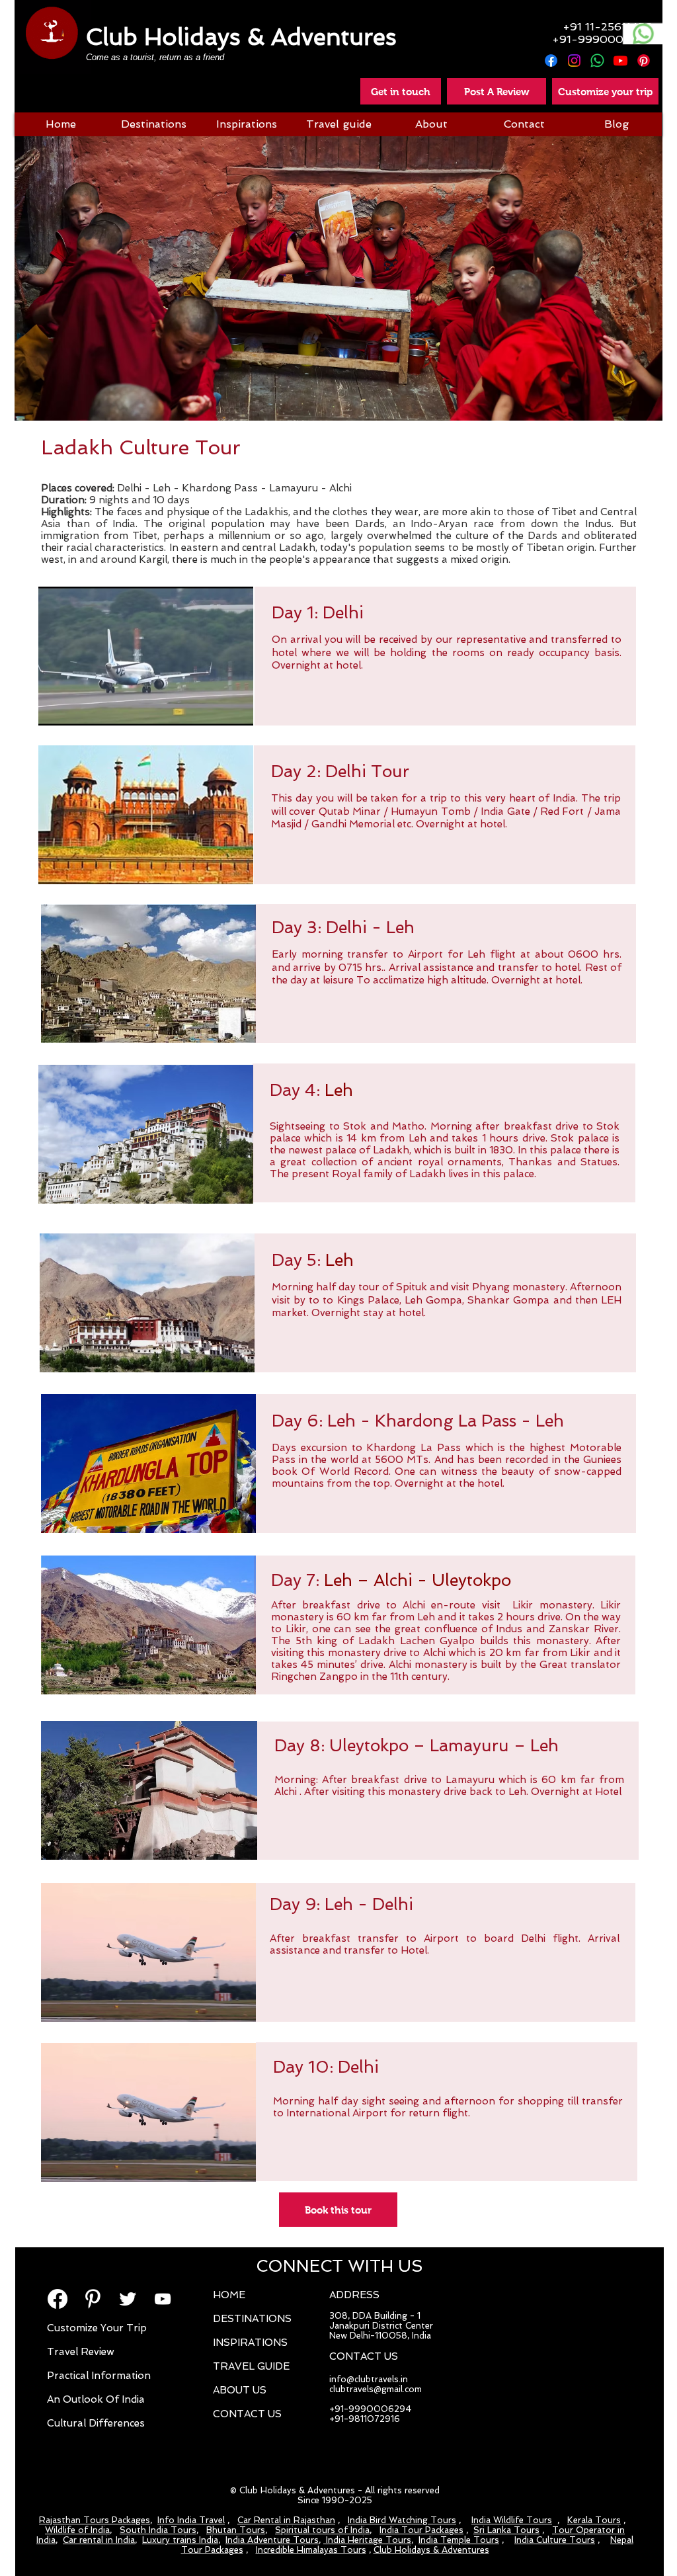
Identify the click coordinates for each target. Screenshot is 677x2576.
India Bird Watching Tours (402, 2520)
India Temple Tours (459, 2540)
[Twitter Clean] (128, 2299)
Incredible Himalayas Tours (311, 2550)
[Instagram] (574, 61)
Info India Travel (191, 2520)
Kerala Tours (594, 2520)
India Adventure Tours (272, 2540)
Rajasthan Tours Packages (95, 2520)
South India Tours (158, 2530)
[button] (497, 91)
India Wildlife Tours (512, 2520)
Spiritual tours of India (322, 2530)
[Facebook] (551, 61)
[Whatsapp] (597, 61)
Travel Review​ (81, 2352)
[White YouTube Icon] (163, 2299)
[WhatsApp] (643, 34)
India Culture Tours (555, 2540)
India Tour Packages (421, 2530)
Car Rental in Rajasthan (286, 2520)
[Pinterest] (644, 61)
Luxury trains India (180, 2540)
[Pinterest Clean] (93, 2299)
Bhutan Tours (236, 2530)
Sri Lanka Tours (506, 2530)
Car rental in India (99, 2540)
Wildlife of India (77, 2530)
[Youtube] (620, 61)
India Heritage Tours (367, 2540)
